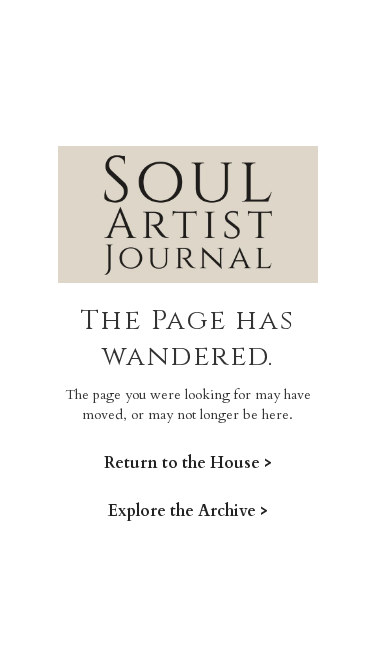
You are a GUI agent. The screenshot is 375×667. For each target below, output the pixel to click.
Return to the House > (188, 462)
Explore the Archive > (188, 510)
